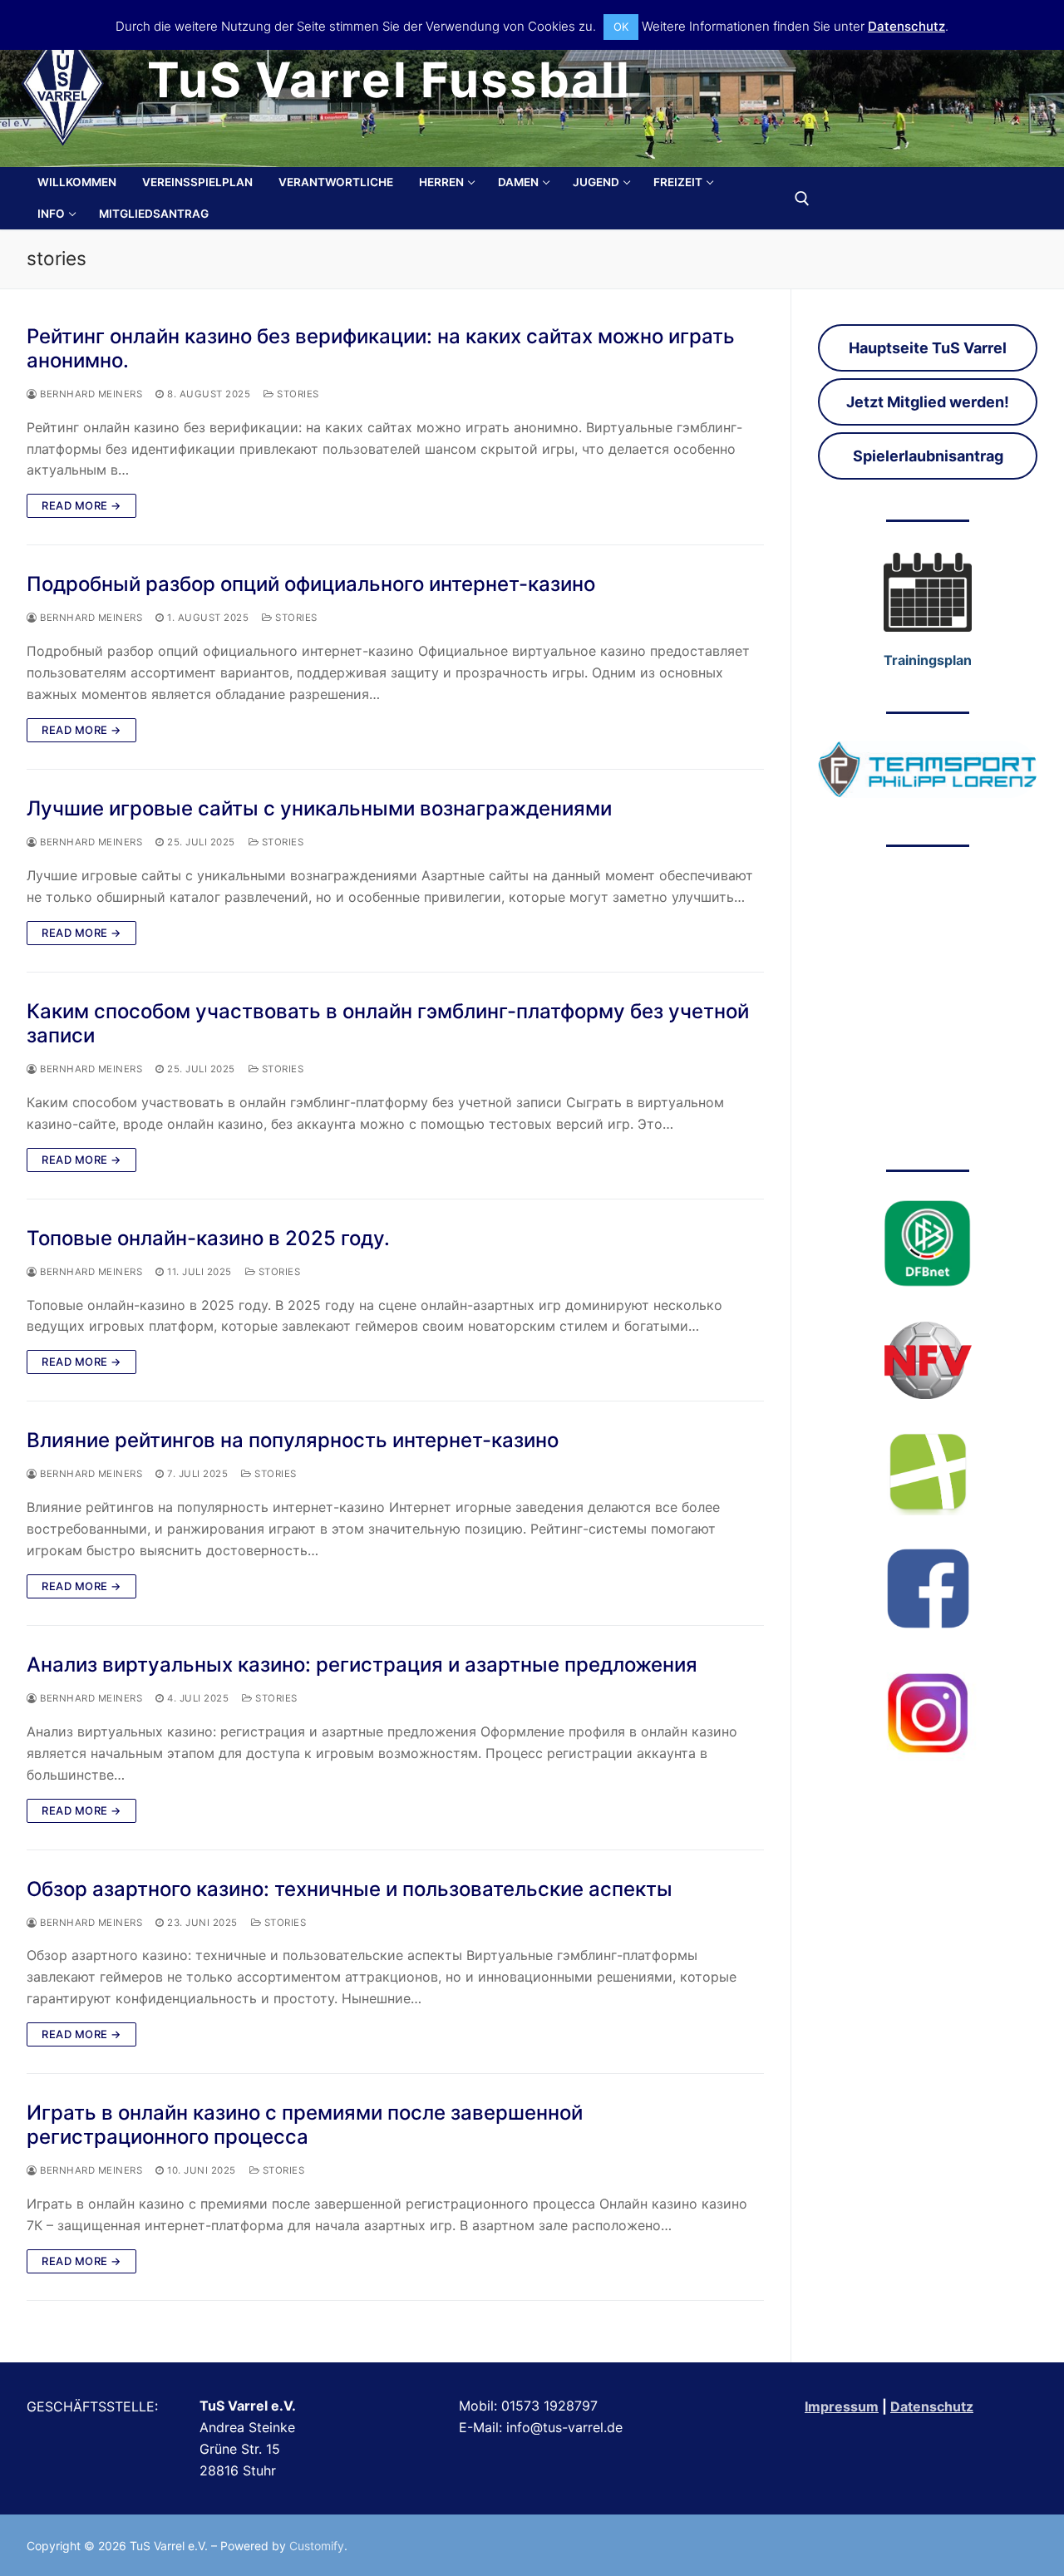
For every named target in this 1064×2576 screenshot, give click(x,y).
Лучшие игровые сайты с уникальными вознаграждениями (319, 808)
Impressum (842, 2406)
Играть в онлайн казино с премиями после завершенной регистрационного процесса (305, 2125)
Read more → (81, 505)
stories (297, 394)
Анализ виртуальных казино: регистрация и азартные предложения (362, 1665)
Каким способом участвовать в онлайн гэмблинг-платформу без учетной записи (388, 1023)
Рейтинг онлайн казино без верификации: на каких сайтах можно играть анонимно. (381, 348)
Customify (317, 2546)
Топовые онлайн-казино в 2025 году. (208, 1238)
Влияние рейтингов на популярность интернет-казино (293, 1440)
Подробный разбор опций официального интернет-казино (311, 584)
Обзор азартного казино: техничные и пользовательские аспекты (350, 1889)
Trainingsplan (928, 660)
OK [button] (621, 27)
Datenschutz (932, 2406)
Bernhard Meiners (90, 394)
